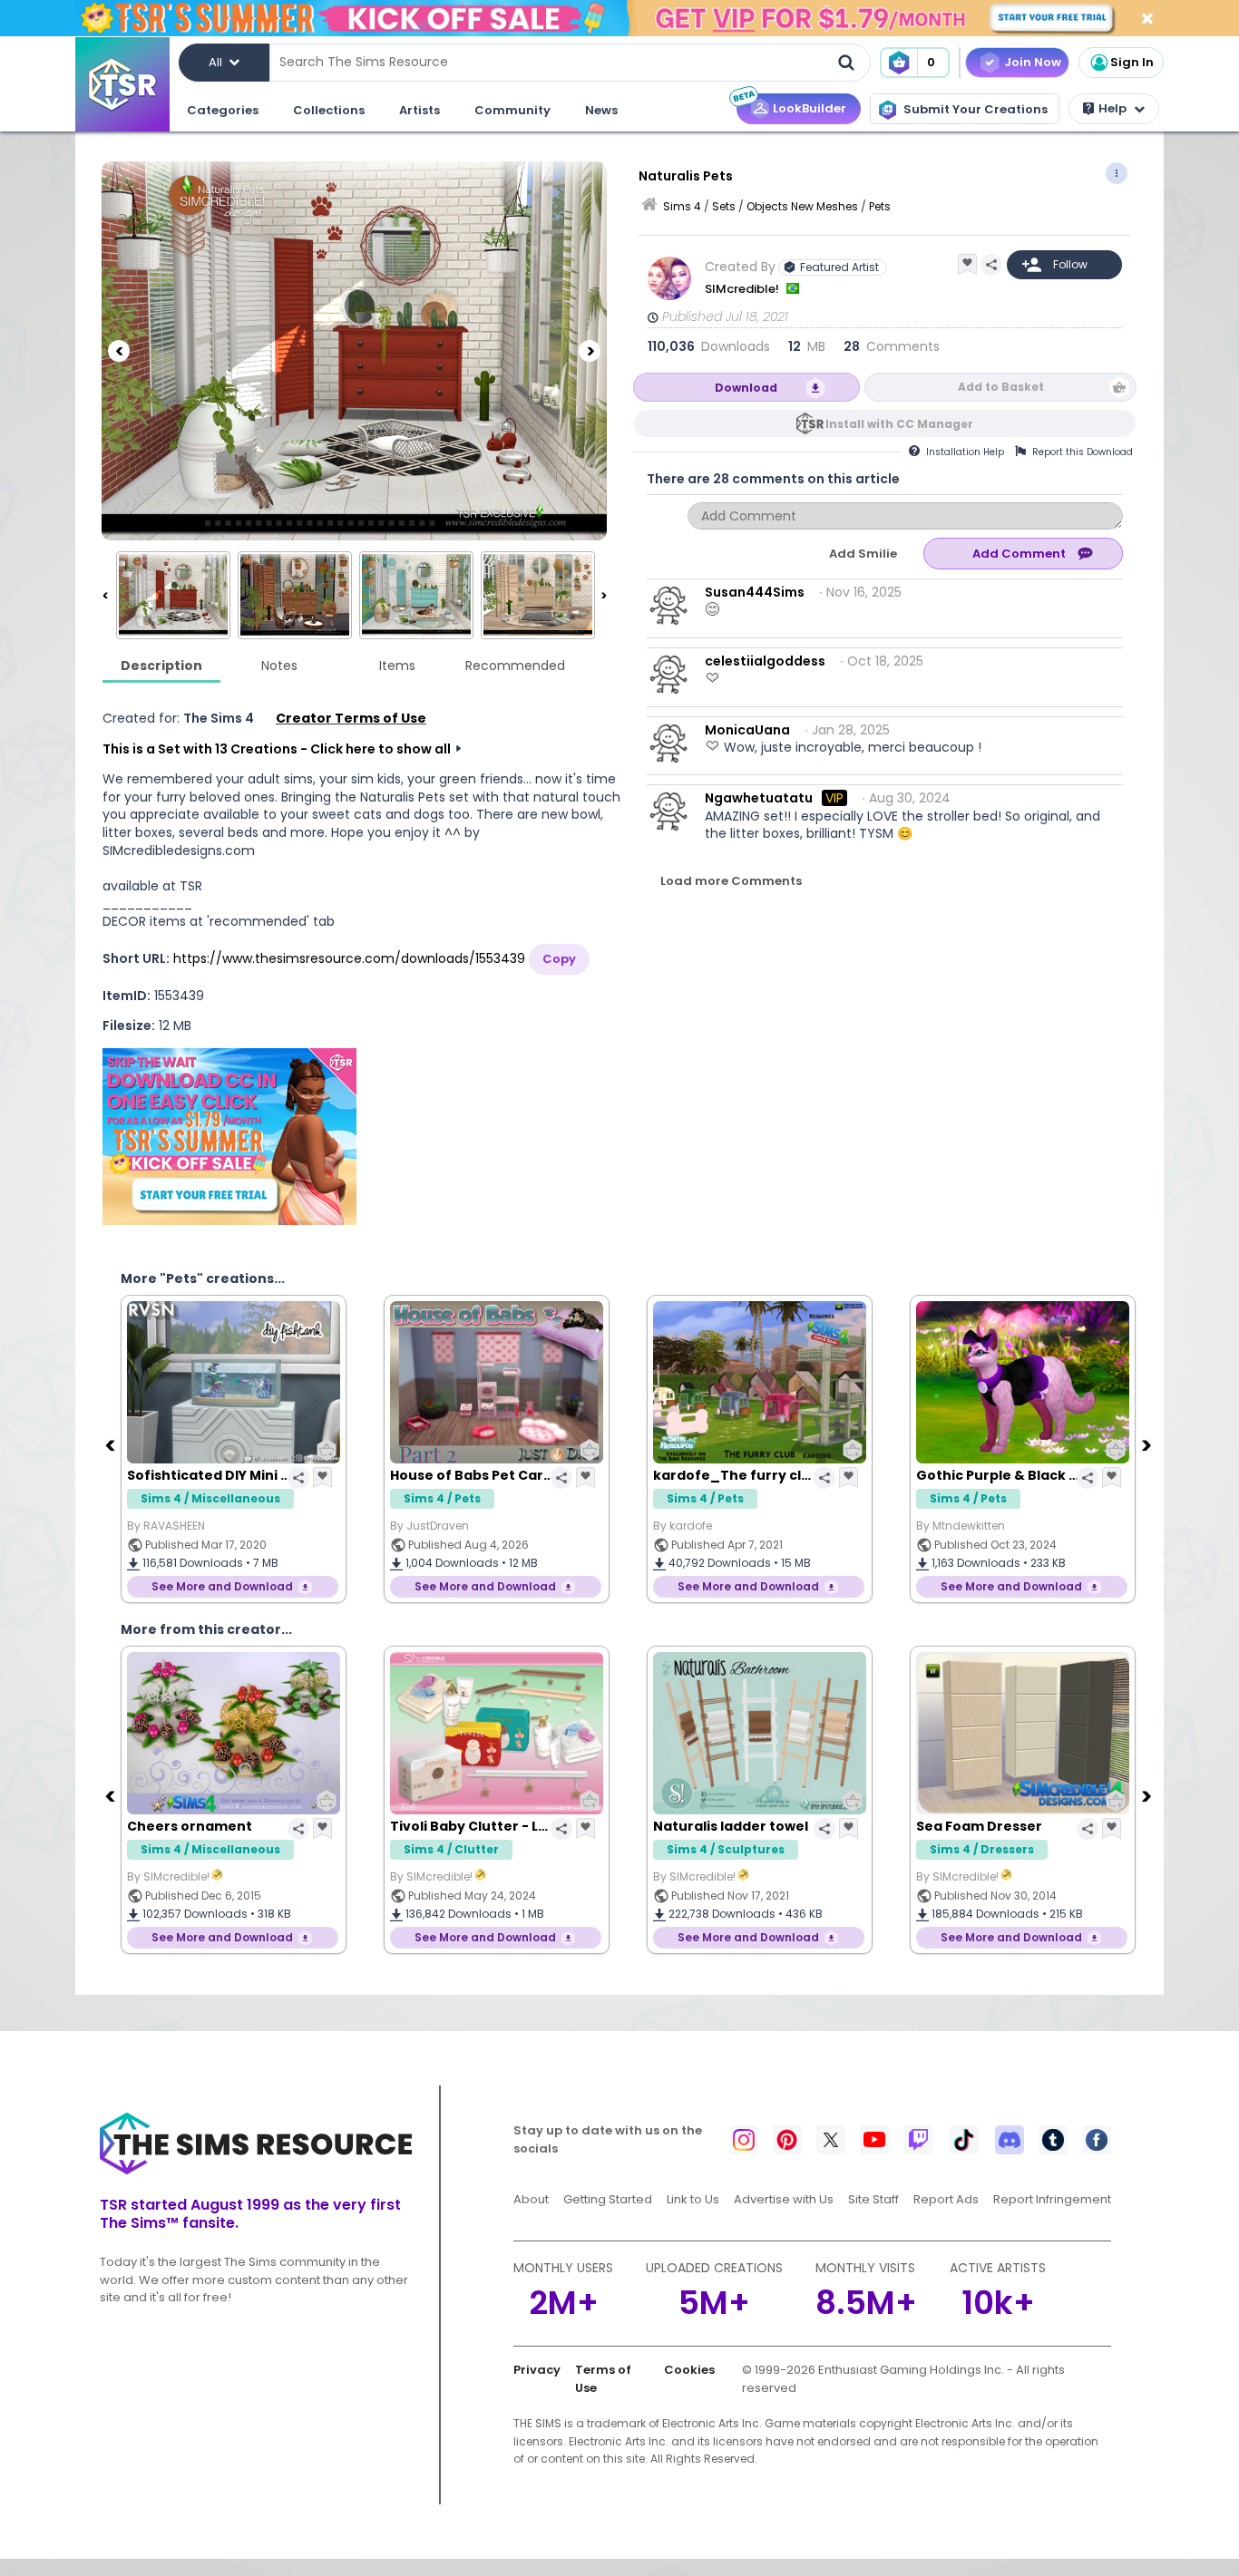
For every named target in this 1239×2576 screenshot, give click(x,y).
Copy (559, 959)
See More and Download (222, 1586)
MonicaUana (747, 730)
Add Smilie (863, 554)
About (531, 2199)
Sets (724, 206)
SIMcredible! (743, 289)
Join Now (1033, 62)
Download (746, 388)
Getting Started (608, 2199)
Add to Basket (1001, 387)
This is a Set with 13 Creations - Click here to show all (277, 749)
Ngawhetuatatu (759, 798)
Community (512, 110)
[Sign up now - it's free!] (229, 1137)
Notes (279, 666)
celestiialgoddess (765, 661)
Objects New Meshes (802, 206)
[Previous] (119, 351)
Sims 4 (682, 206)
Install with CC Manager (899, 424)
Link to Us (693, 2199)
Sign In (1132, 62)
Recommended (515, 666)
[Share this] (991, 265)
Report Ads (946, 2199)
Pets (880, 206)
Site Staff (873, 2199)
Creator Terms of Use (351, 718)
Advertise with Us (784, 2199)
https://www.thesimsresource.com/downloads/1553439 (349, 958)
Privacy (537, 2370)
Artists (420, 110)
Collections (329, 110)
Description (161, 666)
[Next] (590, 351)
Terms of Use (603, 2379)
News (601, 110)
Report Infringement (1052, 2199)
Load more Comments (731, 881)
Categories (223, 110)
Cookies (689, 2370)
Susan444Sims (755, 592)
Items (397, 666)
